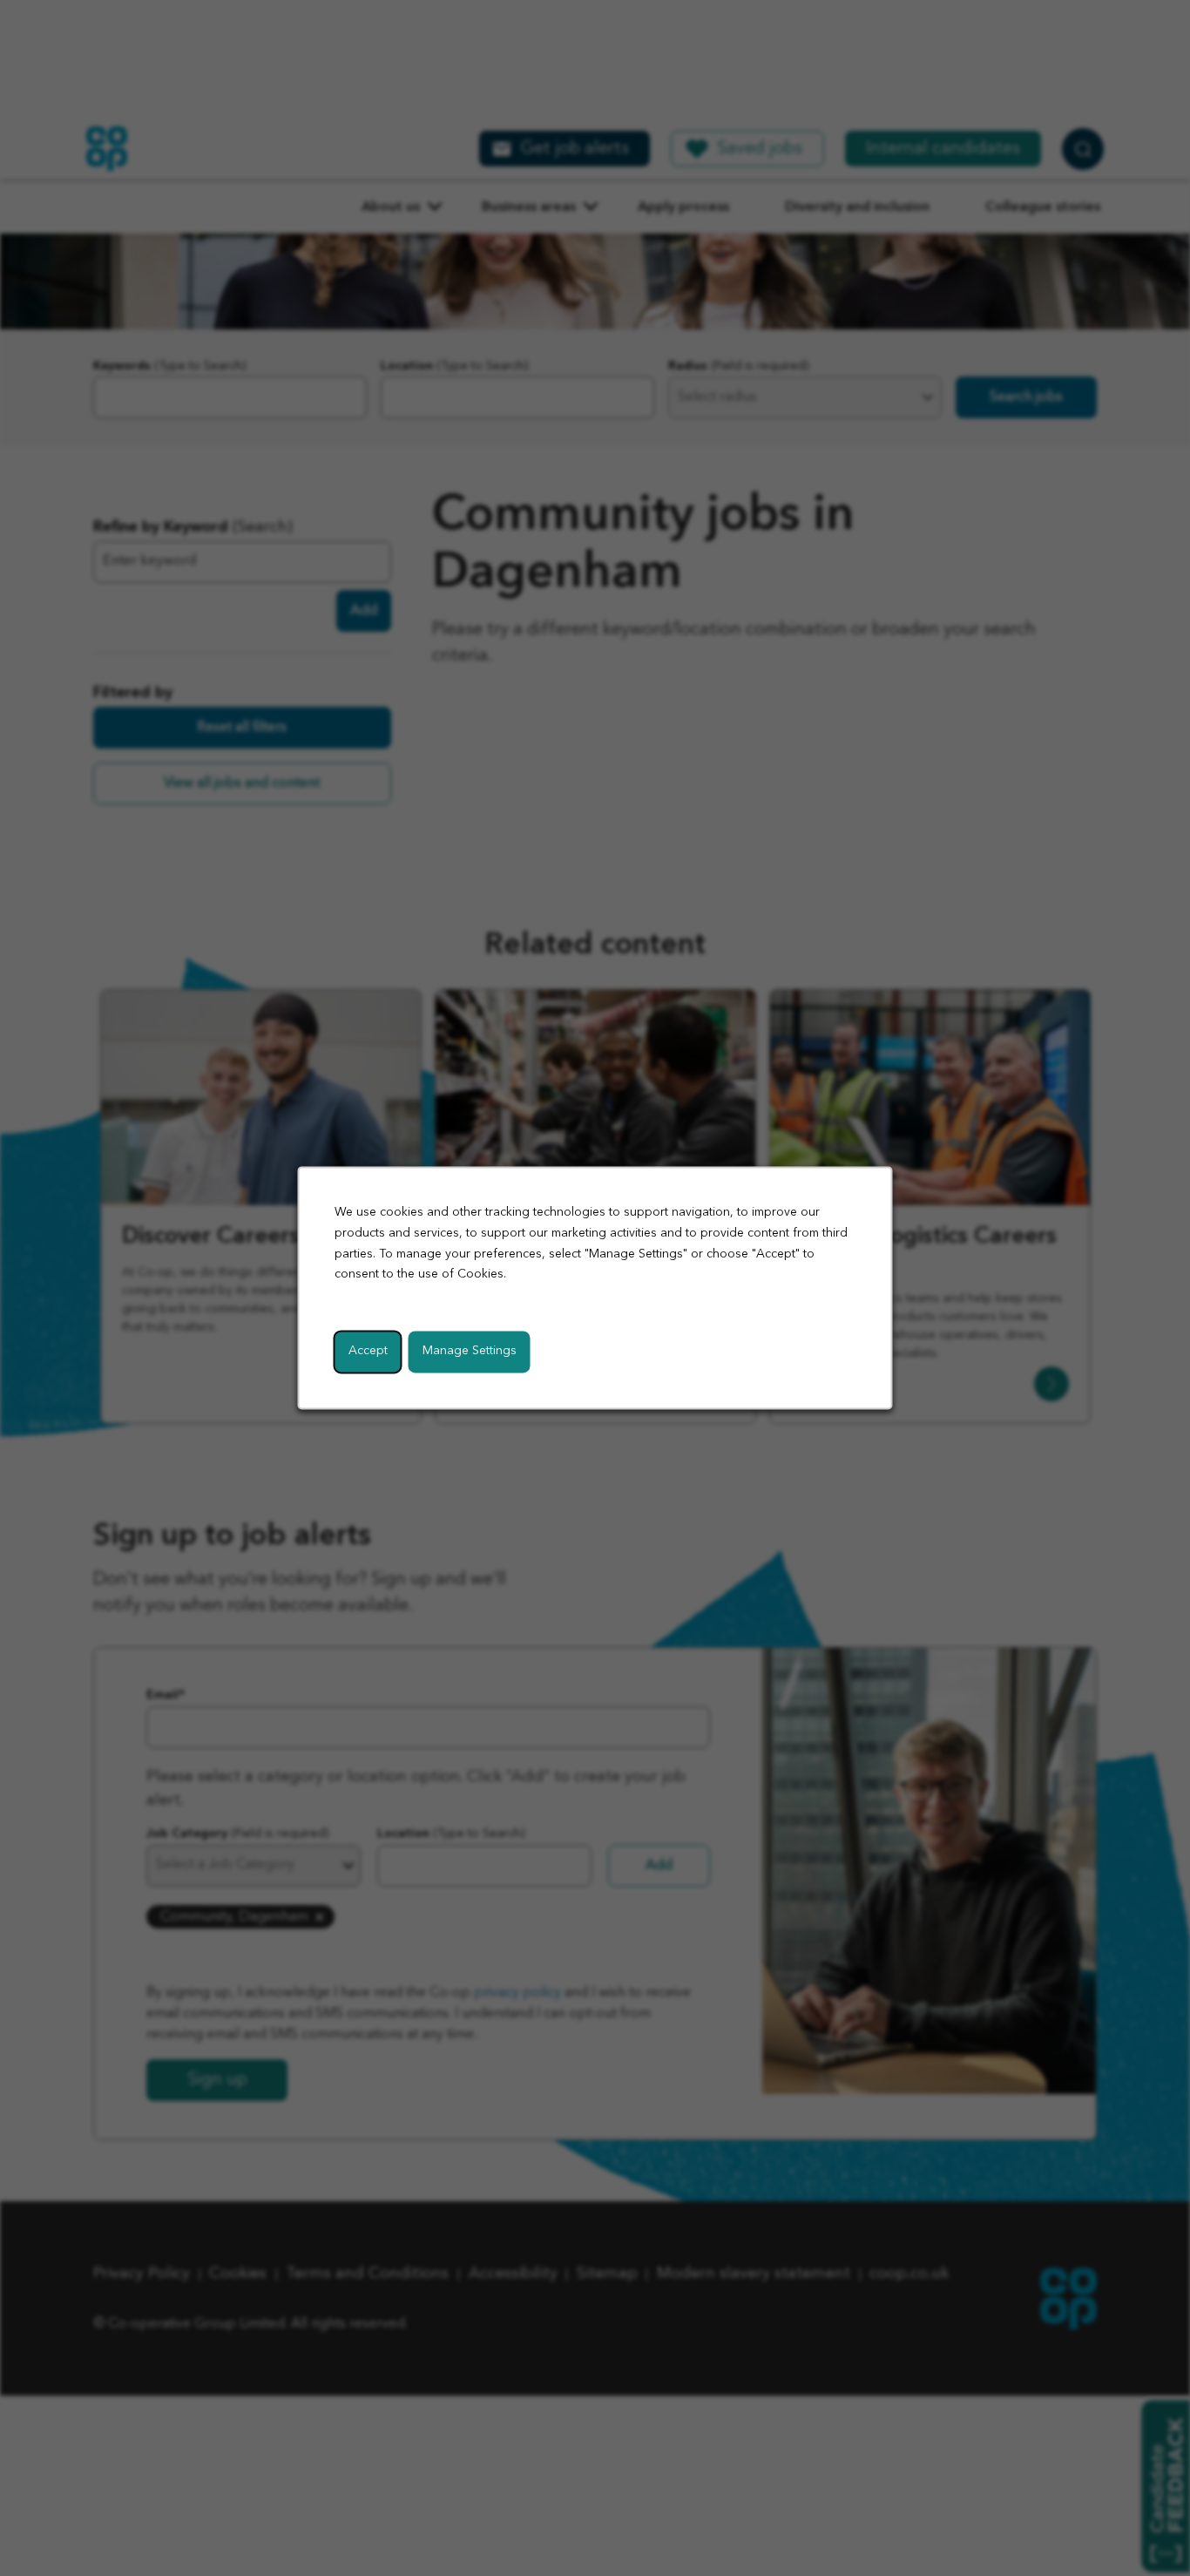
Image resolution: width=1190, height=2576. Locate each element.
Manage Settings (470, 1352)
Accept (368, 1352)
